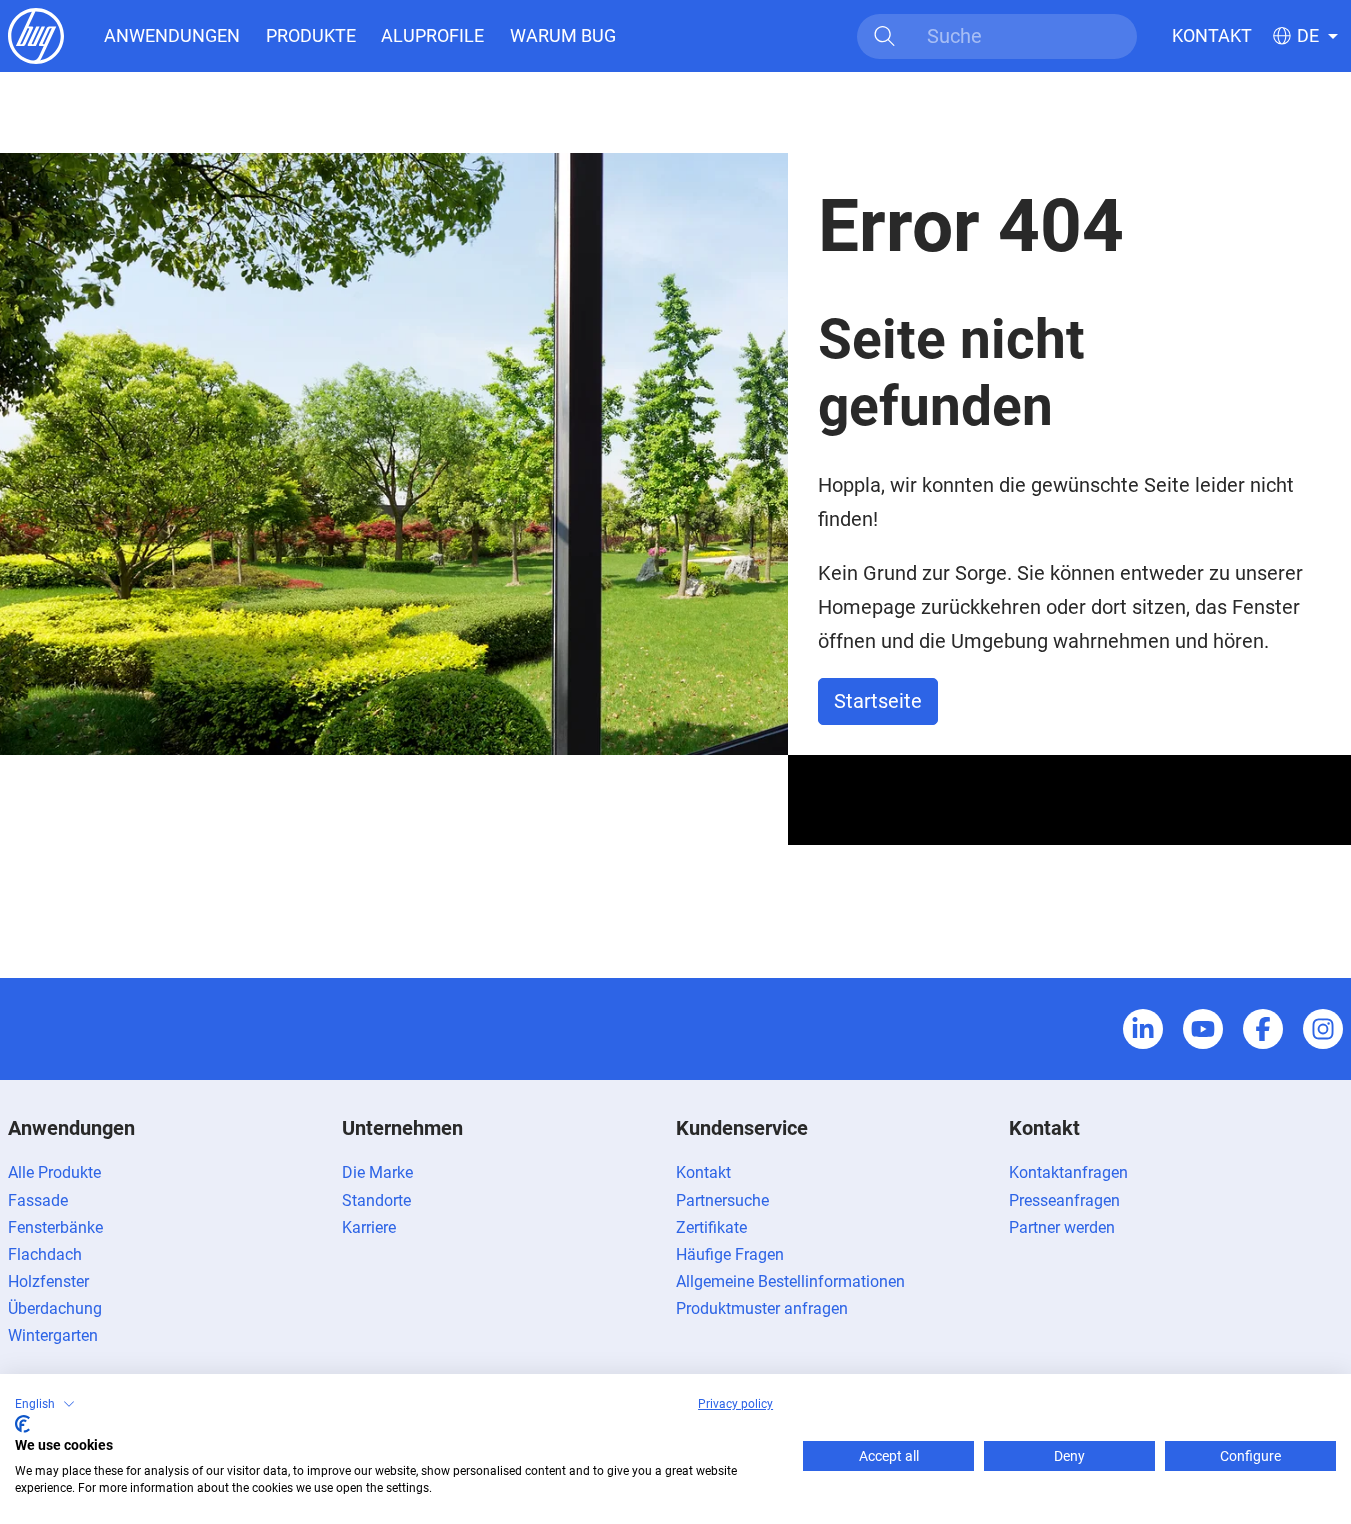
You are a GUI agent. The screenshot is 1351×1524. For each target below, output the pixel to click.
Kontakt (1212, 35)
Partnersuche (722, 1200)
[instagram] (1323, 1029)
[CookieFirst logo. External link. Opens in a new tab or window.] (22, 1424)
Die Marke (377, 1172)
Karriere (369, 1227)
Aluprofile (432, 35)
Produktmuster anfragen (762, 1308)
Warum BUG (563, 35)
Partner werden (1062, 1227)
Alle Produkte (54, 1172)
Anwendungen (172, 35)
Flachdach (45, 1254)
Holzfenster (48, 1281)
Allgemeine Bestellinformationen (790, 1281)
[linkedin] (1143, 1029)
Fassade (38, 1200)
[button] (45, 1404)
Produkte (311, 35)
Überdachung (55, 1308)
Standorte (376, 1200)
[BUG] (36, 34)
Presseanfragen (1064, 1200)
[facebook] (1263, 1029)
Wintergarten (53, 1335)
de (1308, 36)
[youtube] (1203, 1029)
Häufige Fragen (730, 1254)
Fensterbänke (55, 1227)
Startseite (878, 701)
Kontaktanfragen (1068, 1172)
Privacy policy (735, 1404)
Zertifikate (711, 1227)
